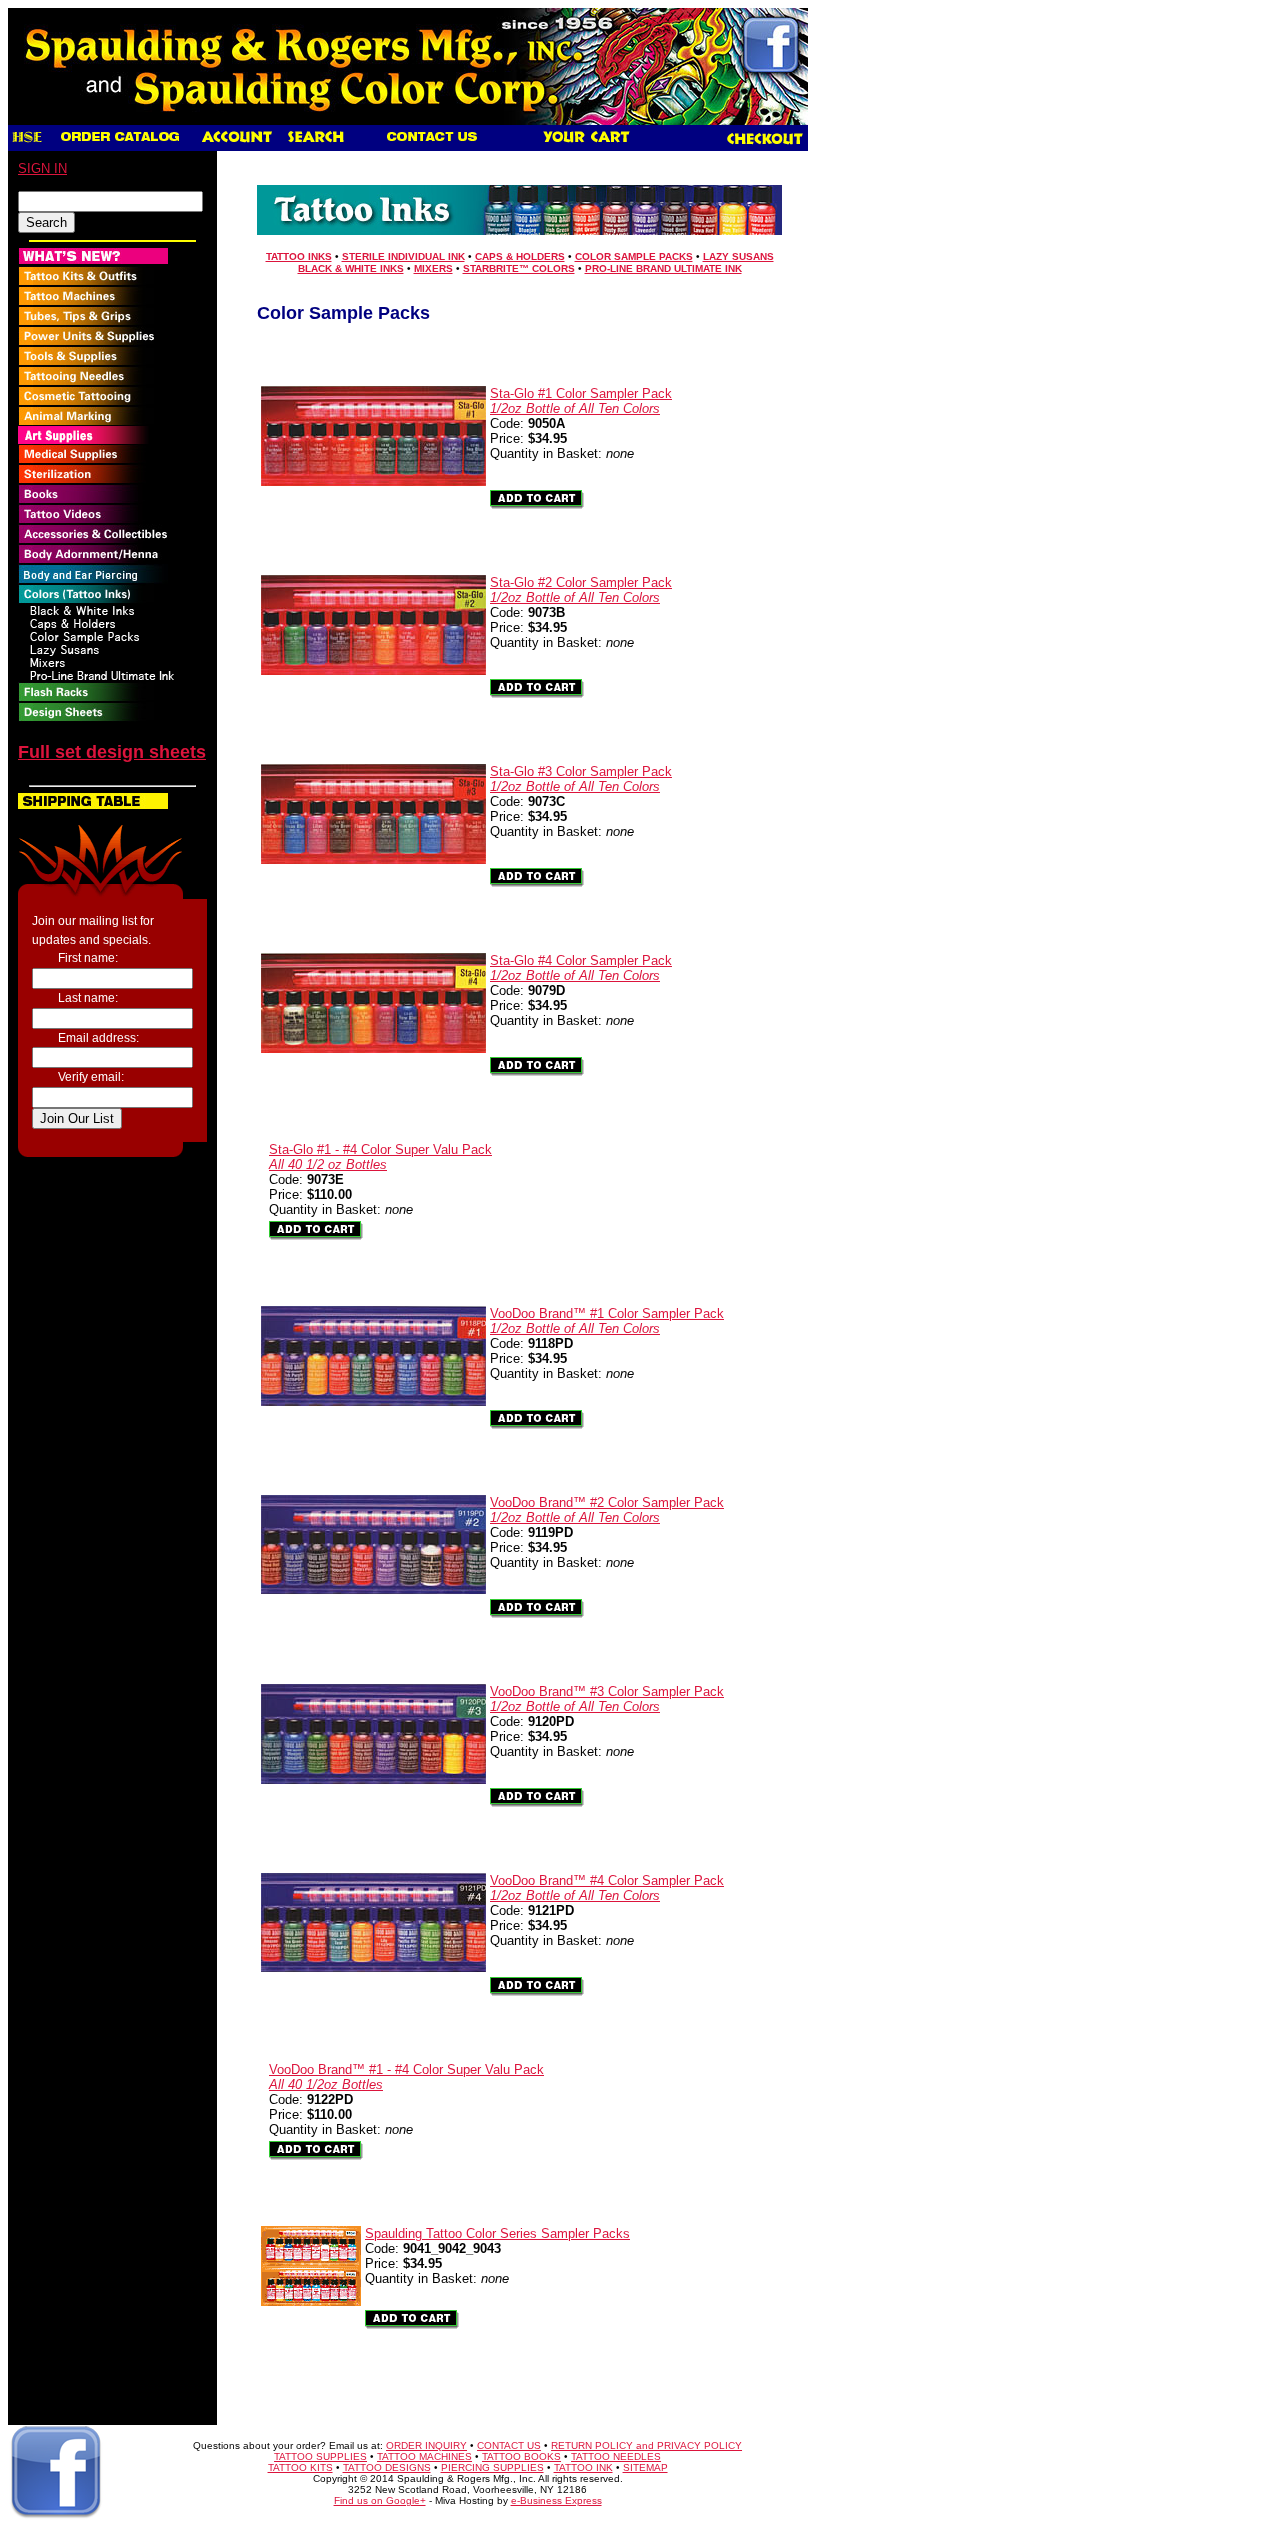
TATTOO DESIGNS (387, 2467)
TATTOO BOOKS (521, 2456)
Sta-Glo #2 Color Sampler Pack (581, 590)
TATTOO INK (583, 2467)
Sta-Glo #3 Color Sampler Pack (581, 779)
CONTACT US (509, 2445)
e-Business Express (556, 2500)
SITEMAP (645, 2467)
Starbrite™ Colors (519, 268)
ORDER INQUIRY (426, 2445)
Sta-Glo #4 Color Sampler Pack (581, 968)
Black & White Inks (351, 268)
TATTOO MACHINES (424, 2456)
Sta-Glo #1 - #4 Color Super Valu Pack (380, 1157)
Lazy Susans (738, 256)
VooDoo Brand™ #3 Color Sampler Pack (607, 1699)
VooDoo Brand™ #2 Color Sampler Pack (607, 1510)
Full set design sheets (112, 752)
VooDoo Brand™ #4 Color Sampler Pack (607, 1888)
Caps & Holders (520, 256)
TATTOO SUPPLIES (320, 2456)
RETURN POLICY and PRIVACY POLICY (646, 2445)
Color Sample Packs (634, 256)
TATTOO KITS (300, 2467)
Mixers (433, 268)
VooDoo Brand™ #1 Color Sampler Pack (607, 1321)
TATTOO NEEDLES (616, 2456)
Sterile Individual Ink (403, 256)
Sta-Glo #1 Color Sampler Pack (581, 401)
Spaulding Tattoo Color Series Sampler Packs (497, 2233)
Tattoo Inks (299, 256)
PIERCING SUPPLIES (492, 2467)
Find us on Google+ (380, 2500)
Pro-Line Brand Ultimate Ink (663, 268)
